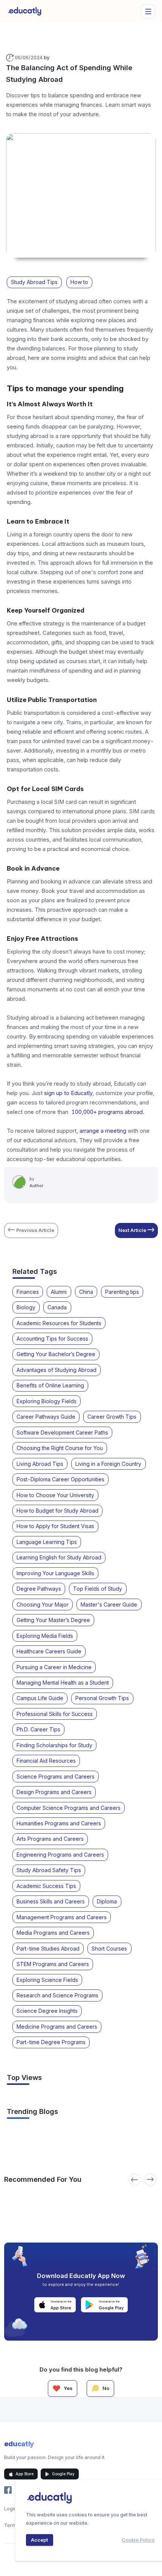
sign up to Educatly (68, 1093)
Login (10, 2509)
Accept (39, 2540)
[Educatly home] (25, 11)
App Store (24, 2474)
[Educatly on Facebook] (8, 2490)
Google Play (63, 2474)
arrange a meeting (103, 1131)
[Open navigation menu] (148, 11)
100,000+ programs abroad (107, 1112)
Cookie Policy (138, 2540)
